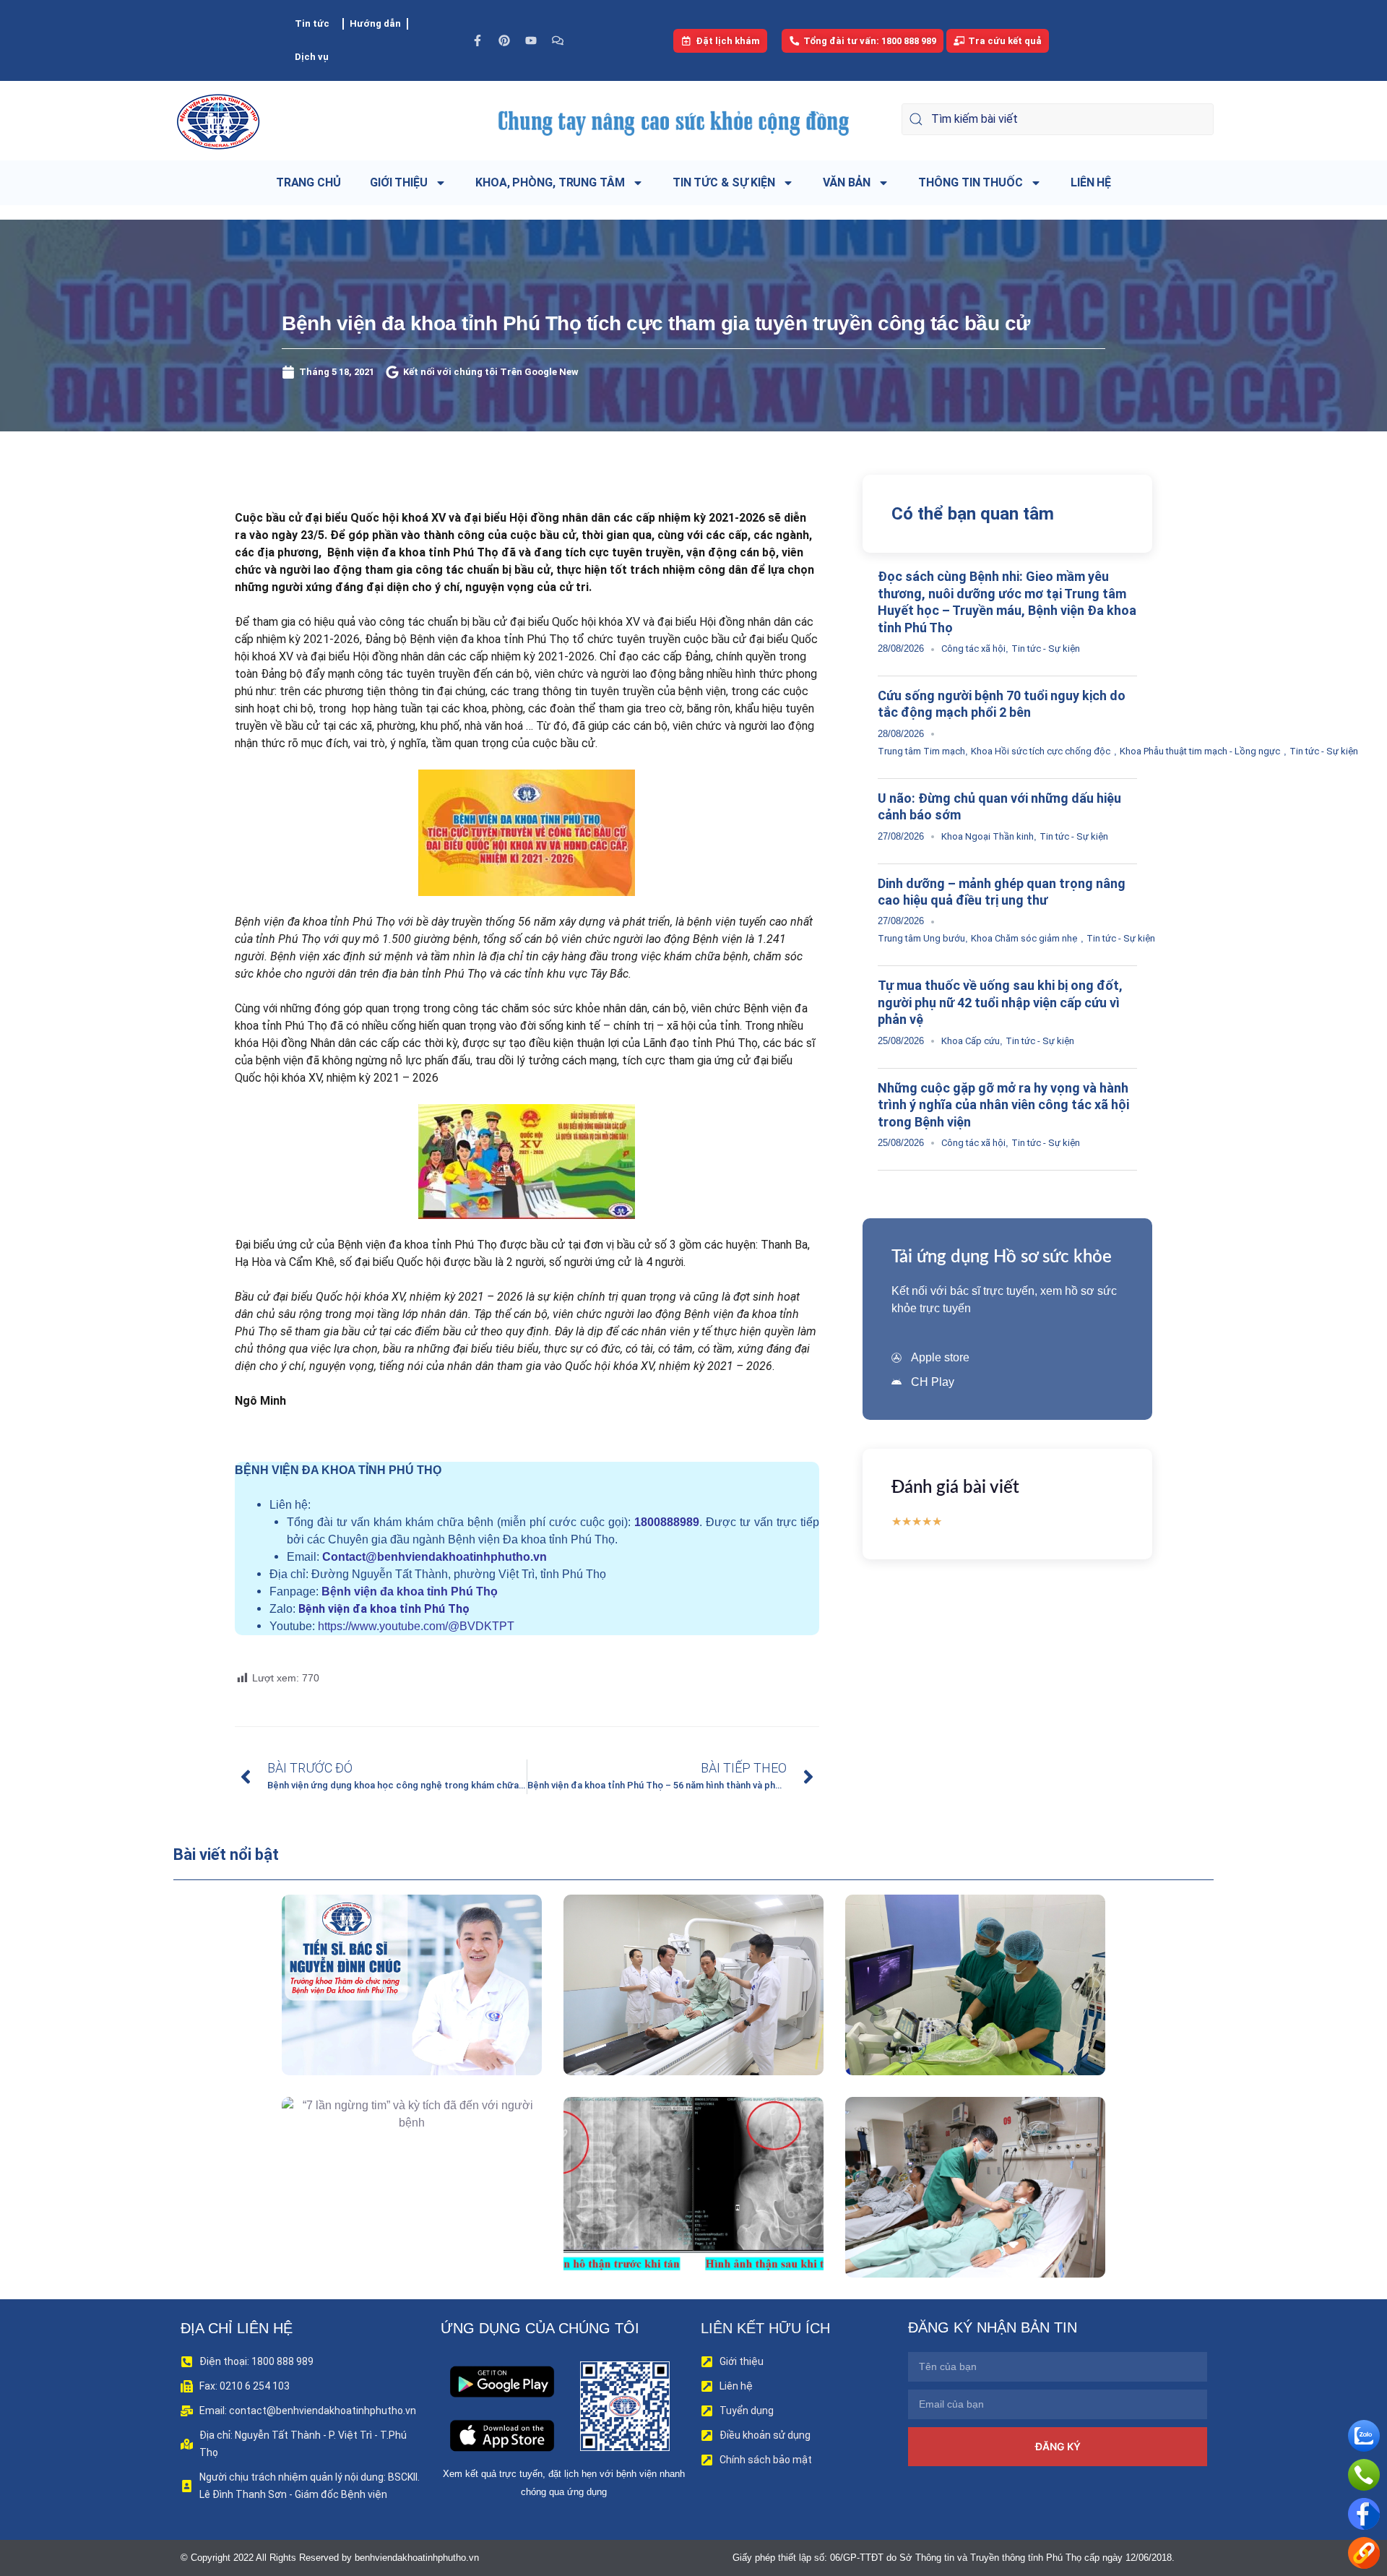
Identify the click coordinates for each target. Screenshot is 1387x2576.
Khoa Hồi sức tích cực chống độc (1041, 751)
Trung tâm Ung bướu (921, 938)
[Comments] (558, 40)
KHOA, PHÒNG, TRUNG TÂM (550, 182)
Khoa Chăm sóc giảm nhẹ (1024, 938)
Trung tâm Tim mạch (921, 751)
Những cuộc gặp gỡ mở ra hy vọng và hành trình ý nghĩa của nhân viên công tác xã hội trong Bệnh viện (1003, 1105)
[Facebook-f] (478, 40)
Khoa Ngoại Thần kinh (988, 836)
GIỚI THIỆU (399, 182)
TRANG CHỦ (308, 182)
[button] (391, 2018)
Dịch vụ (312, 57)
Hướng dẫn (375, 23)
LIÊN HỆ (1091, 182)
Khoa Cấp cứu (971, 1041)
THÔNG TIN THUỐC (971, 182)
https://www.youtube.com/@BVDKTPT (416, 1626)
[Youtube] (531, 40)
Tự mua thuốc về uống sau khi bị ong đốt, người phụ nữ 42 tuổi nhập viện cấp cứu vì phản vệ (1000, 1002)
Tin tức (312, 23)
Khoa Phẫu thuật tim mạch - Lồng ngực (1200, 751)
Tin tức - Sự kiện (1046, 649)
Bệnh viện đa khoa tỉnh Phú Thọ (410, 1591)
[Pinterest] (504, 40)
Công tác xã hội (973, 649)
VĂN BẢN (847, 182)
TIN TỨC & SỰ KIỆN (724, 182)
